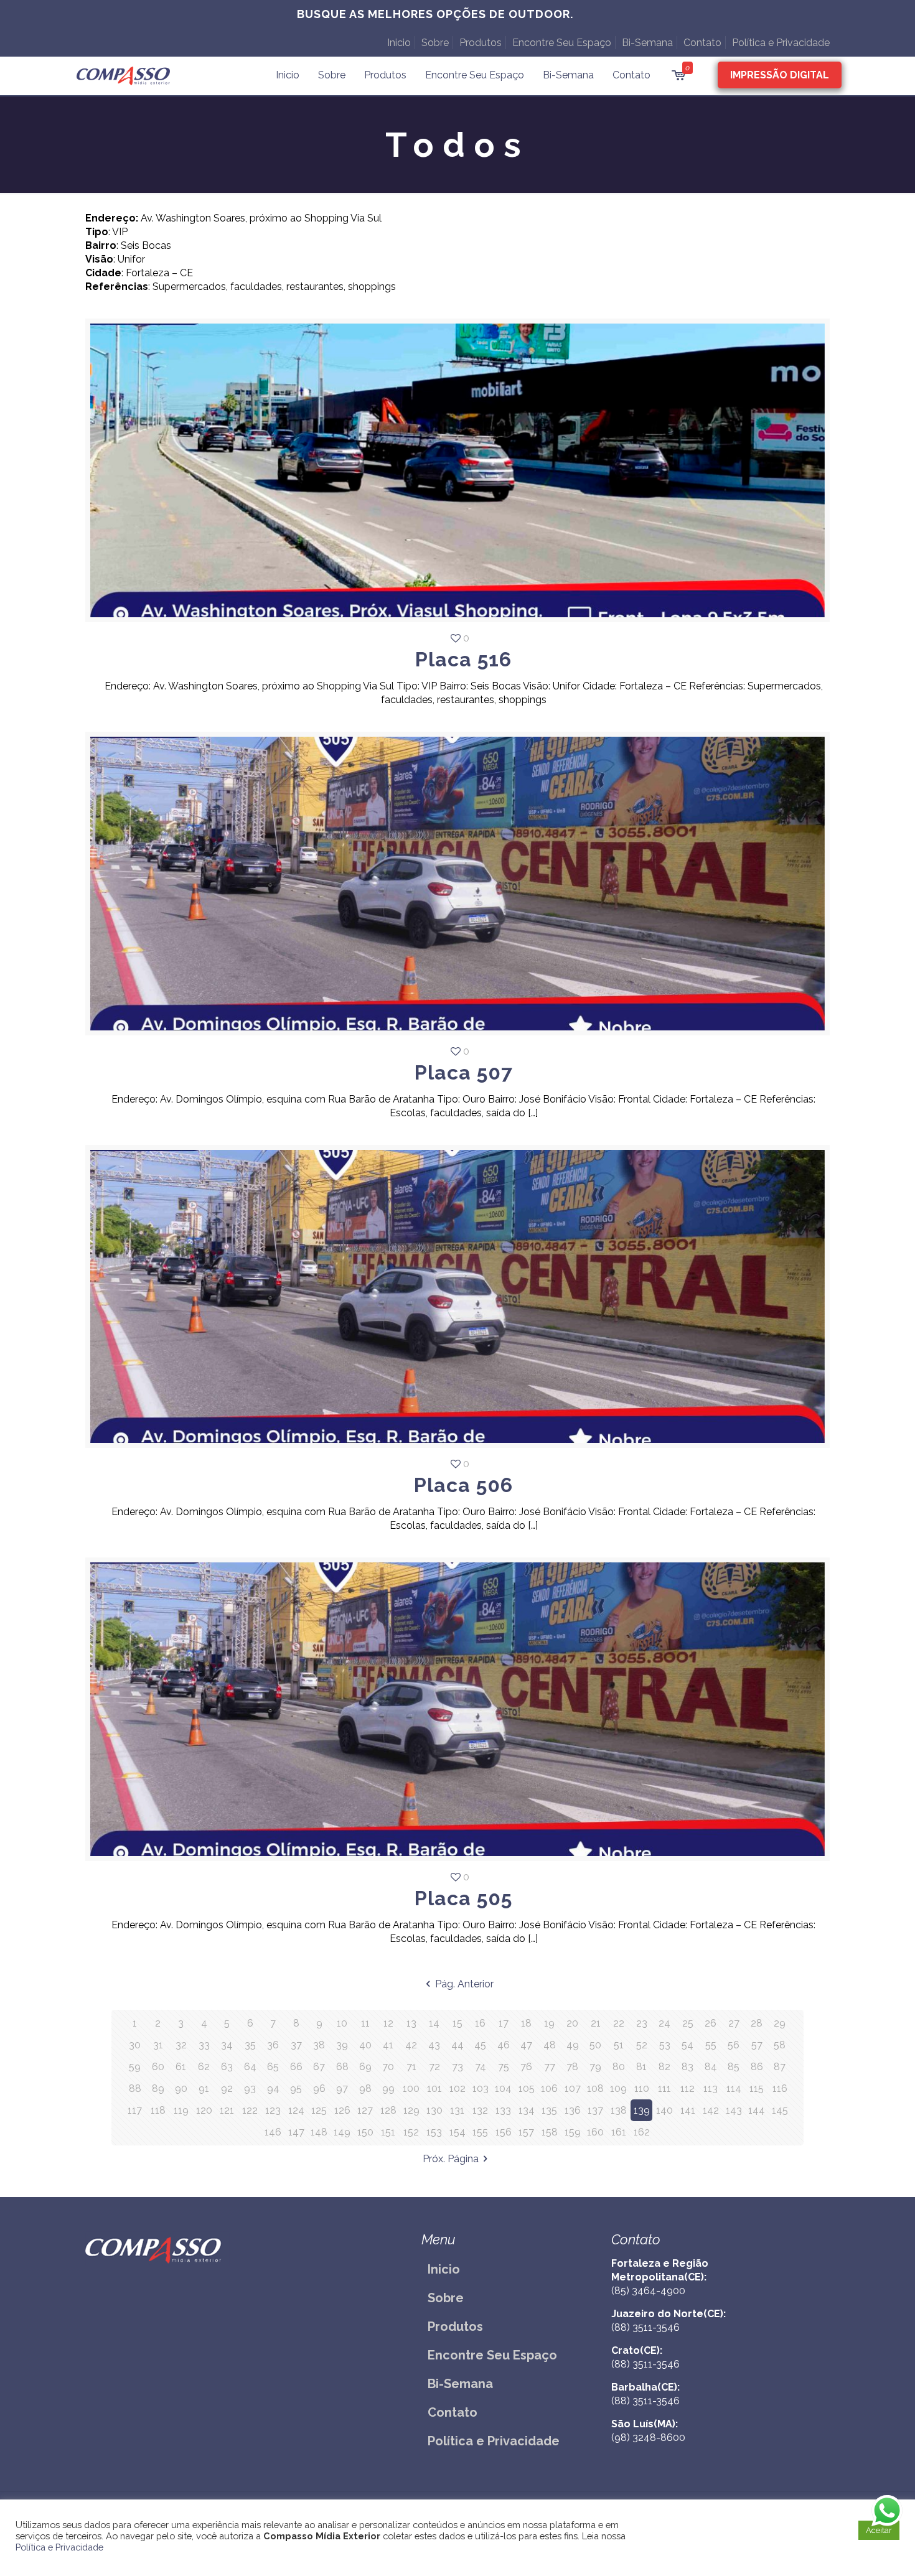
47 (526, 2045)
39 (342, 2045)
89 (158, 2088)
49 (573, 2045)
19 (549, 2023)
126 (342, 2110)
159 (573, 2132)
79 (595, 2067)
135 (549, 2110)
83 (687, 2067)
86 (757, 2067)
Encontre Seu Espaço (562, 43)
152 (411, 2132)
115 (757, 2088)
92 (227, 2088)
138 (619, 2110)
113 (711, 2088)
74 (481, 2067)
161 (619, 2132)
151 (388, 2132)
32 (181, 2045)
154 (457, 2132)
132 (480, 2110)
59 (135, 2067)
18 (526, 2023)
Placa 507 (464, 1072)
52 (642, 2045)
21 (596, 2023)
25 (688, 2023)
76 (526, 2067)
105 (527, 2088)
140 (664, 2110)
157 (526, 2132)
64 (250, 2067)
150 (365, 2132)
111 (664, 2088)
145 (780, 2110)
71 (411, 2067)
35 (250, 2045)
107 (573, 2088)
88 (135, 2088)
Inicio (399, 43)
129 (411, 2110)
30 (135, 2045)
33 (204, 2045)
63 (227, 2067)
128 (388, 2110)
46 (504, 2045)
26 (711, 2023)
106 (549, 2088)
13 (411, 2023)
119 (181, 2110)
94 (273, 2088)
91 (204, 2088)
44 (457, 2045)
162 (642, 2132)
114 (734, 2088)
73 (457, 2067)
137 (595, 2110)
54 (687, 2045)
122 (250, 2110)
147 (296, 2132)
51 (619, 2045)
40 (365, 2045)
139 (642, 2110)
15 (457, 2023)
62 (204, 2067)
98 (365, 2088)
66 (296, 2067)
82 (664, 2067)
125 (319, 2110)
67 (319, 2067)
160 (595, 2132)
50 (595, 2045)
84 (711, 2067)
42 (411, 2045)
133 (503, 2110)
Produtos (481, 43)
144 (757, 2110)
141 (688, 2110)
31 (158, 2045)
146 (273, 2132)
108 (595, 2088)
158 (550, 2132)
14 (434, 2023)
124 (296, 2110)
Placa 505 (463, 1898)
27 (734, 2023)
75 (504, 2067)
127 (365, 2110)
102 (457, 2088)
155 (480, 2132)
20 (572, 2023)
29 (780, 2023)
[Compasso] (123, 75)
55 (711, 2045)
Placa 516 (463, 659)
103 (481, 2088)
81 (641, 2067)
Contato (702, 43)
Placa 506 (463, 1485)
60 (158, 2067)
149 (342, 2132)
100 (411, 2088)
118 (158, 2110)
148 (319, 2132)
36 (273, 2045)
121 (227, 2110)
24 (664, 2023)
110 (642, 2088)
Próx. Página (451, 2159)
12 (388, 2023)
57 (757, 2045)
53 (665, 2045)
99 (388, 2088)
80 (619, 2067)
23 (642, 2023)
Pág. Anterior (464, 1984)
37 (296, 2045)
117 (135, 2110)
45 (480, 2045)
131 (457, 2110)
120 (204, 2110)
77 (550, 2067)
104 (503, 2088)
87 (780, 2067)
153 (434, 2132)
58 (780, 2045)
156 (504, 2132)
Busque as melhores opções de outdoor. (435, 14)
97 (342, 2088)
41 (388, 2045)
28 (757, 2023)
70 (388, 2067)
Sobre (435, 43)
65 (273, 2067)
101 (434, 2088)
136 (573, 2110)
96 (319, 2088)
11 (365, 2023)
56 (734, 2045)
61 (181, 2067)
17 (504, 2023)
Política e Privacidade (781, 43)
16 (480, 2023)
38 (319, 2045)
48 (550, 2045)
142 (711, 2110)
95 (296, 2088)
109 (618, 2088)
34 (227, 2045)
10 (342, 2023)
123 (273, 2110)
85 (734, 2067)
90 (181, 2088)
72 (434, 2067)
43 (434, 2045)
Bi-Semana (647, 43)
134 (527, 2110)
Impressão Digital (780, 75)
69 (365, 2067)
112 (687, 2088)
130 (434, 2110)
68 (342, 2067)
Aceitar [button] (879, 2530)
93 (250, 2088)
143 (734, 2110)
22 (619, 2023)
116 (780, 2088)
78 (572, 2067)
